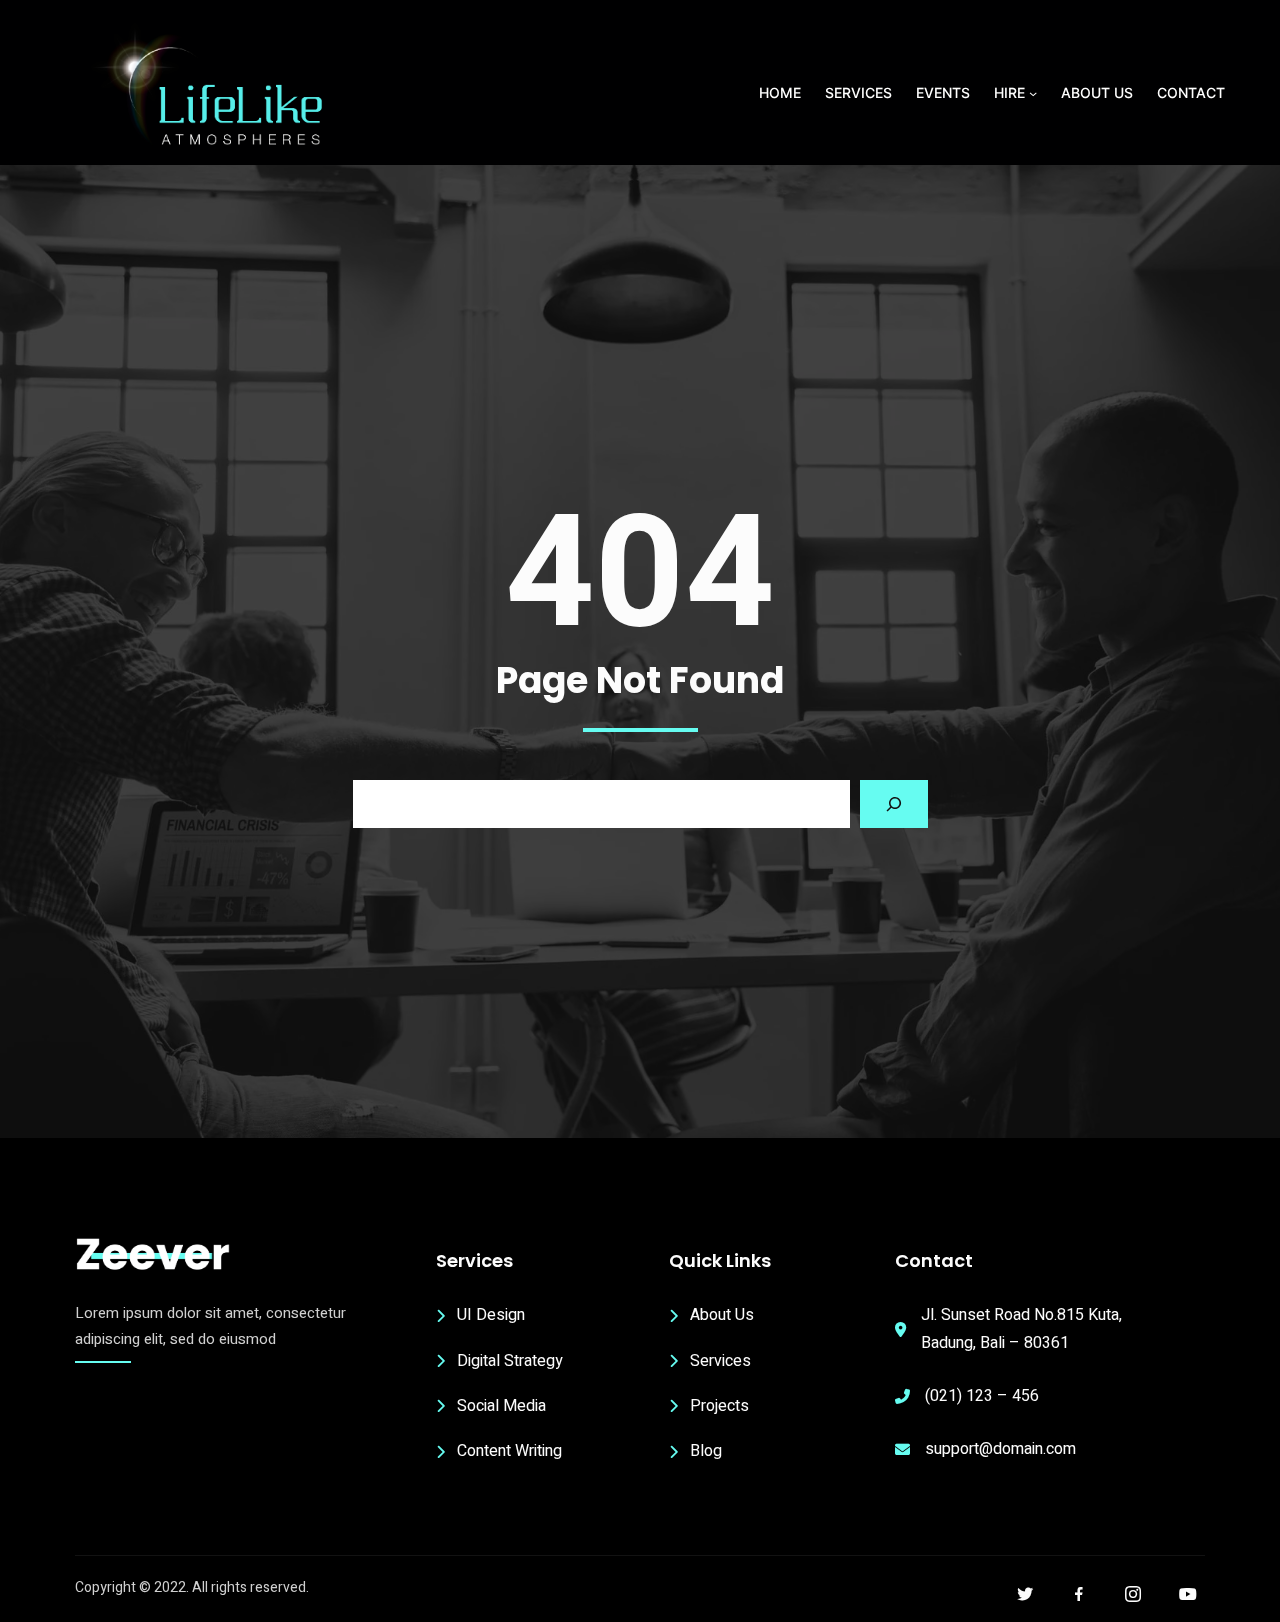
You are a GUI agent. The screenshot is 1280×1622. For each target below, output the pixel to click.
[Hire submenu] (1033, 93)
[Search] (894, 804)
